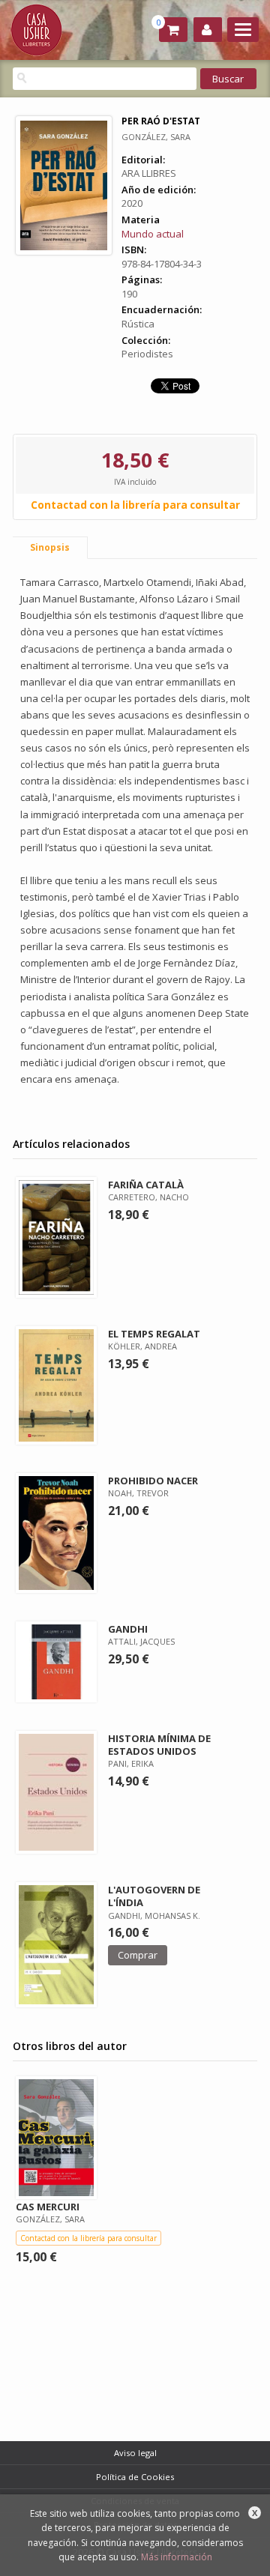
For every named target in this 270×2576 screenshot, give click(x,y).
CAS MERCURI (48, 2207)
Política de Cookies (135, 2477)
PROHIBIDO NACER (153, 1481)
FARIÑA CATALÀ (146, 1185)
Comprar (138, 1955)
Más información (177, 2557)
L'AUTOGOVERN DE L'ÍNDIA (154, 1896)
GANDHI (128, 1629)
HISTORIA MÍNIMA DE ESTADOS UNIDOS (159, 1745)
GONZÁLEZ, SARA (156, 137)
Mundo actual (153, 234)
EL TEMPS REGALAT (154, 1334)
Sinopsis (50, 547)
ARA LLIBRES (149, 173)
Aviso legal (135, 2453)
